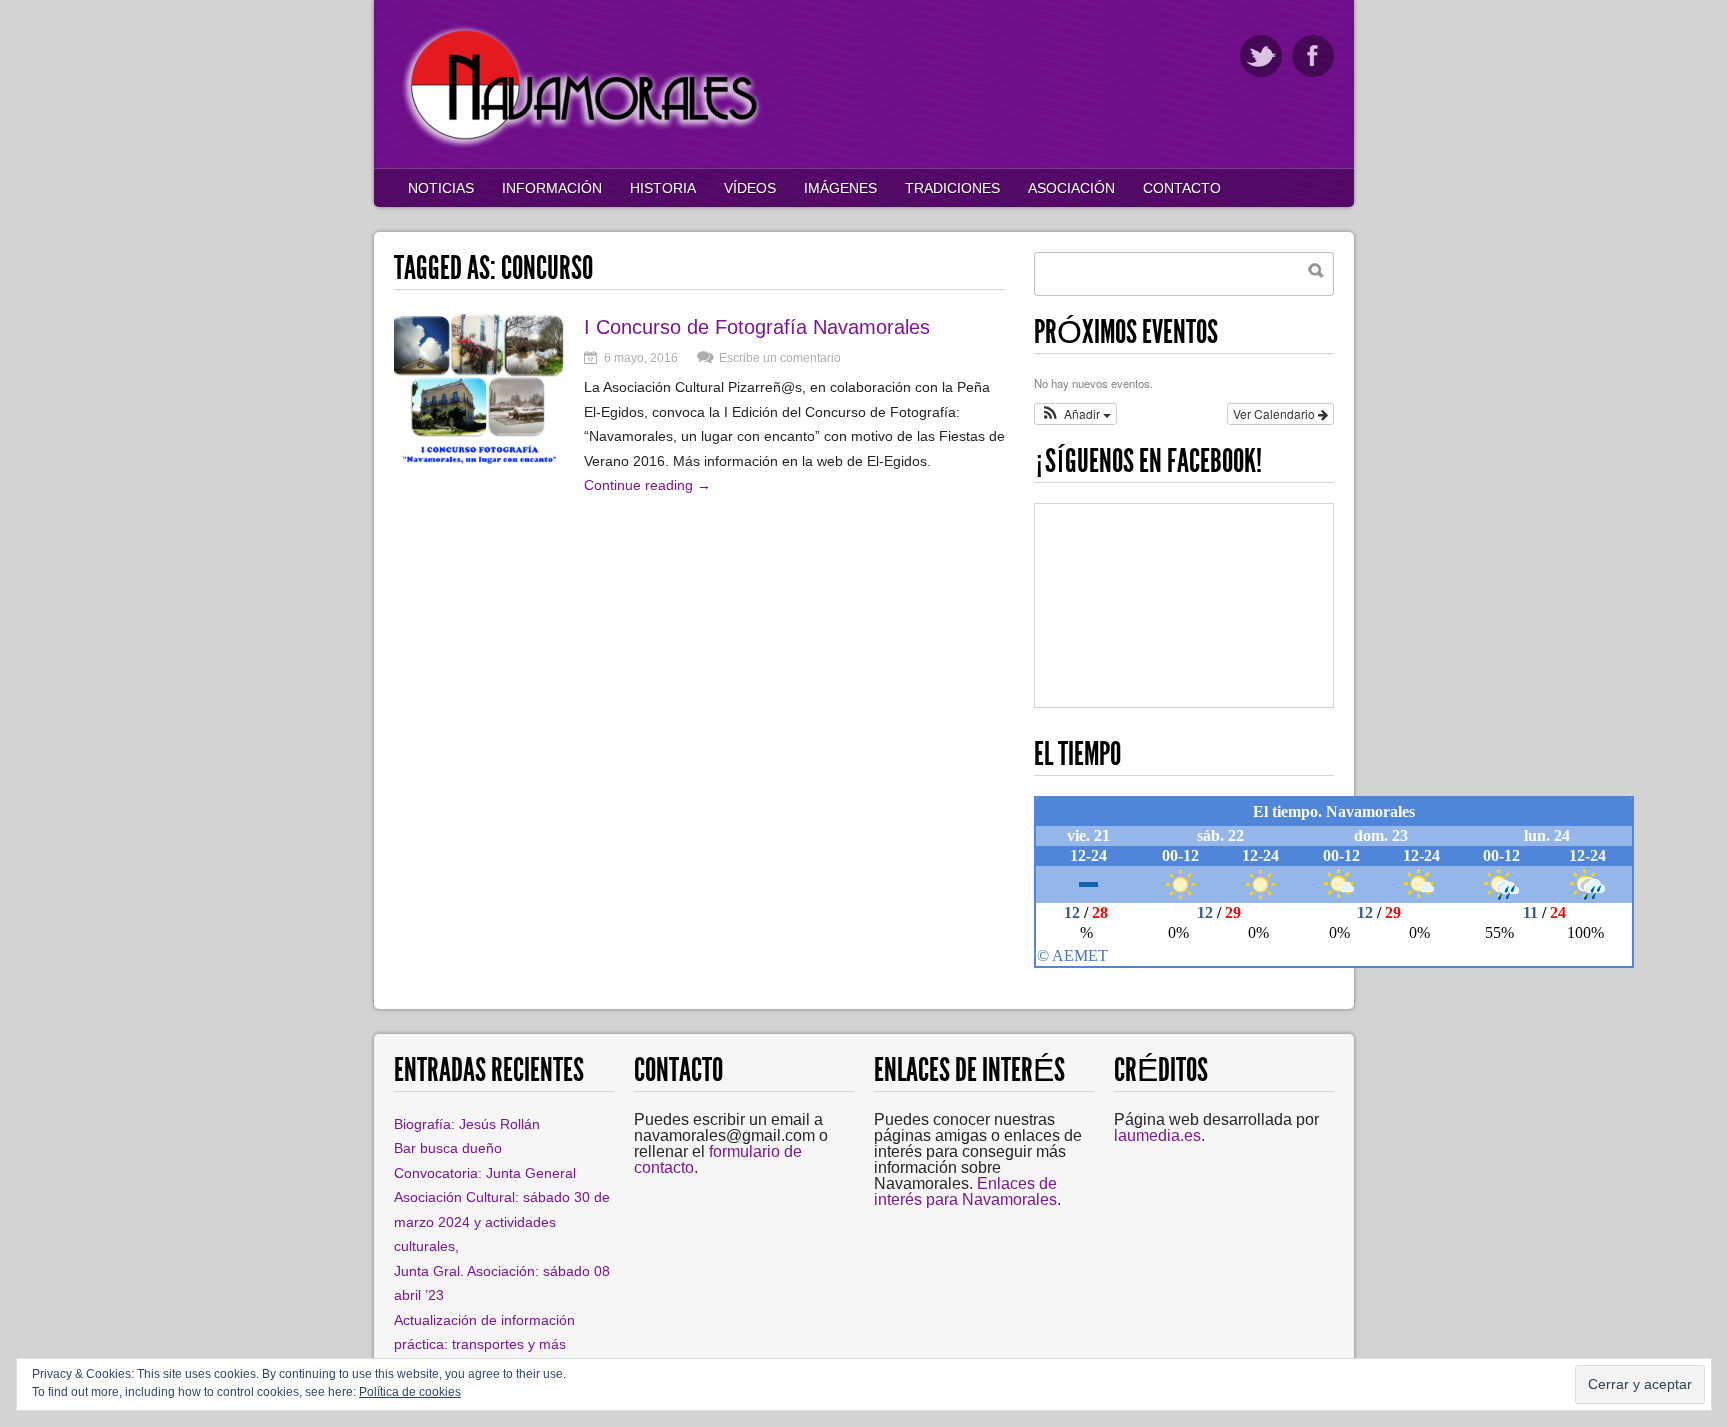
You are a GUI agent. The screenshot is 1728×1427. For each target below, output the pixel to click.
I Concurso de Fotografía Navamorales (757, 327)
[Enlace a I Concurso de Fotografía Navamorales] (479, 464)
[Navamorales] (584, 144)
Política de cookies (410, 1392)
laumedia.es (1157, 1135)
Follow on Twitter (1261, 56)
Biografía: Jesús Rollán (467, 1124)
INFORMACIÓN (552, 188)
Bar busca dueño (448, 1148)
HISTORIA (663, 188)
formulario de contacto (718, 1159)
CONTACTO (1182, 188)
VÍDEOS (750, 188)
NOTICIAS (441, 188)
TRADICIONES (952, 188)
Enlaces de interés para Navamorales (965, 1191)
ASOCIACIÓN (1071, 188)
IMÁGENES (840, 188)
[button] (1075, 414)
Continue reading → (647, 485)
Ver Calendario (1275, 413)
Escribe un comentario (780, 358)
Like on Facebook (1313, 56)
